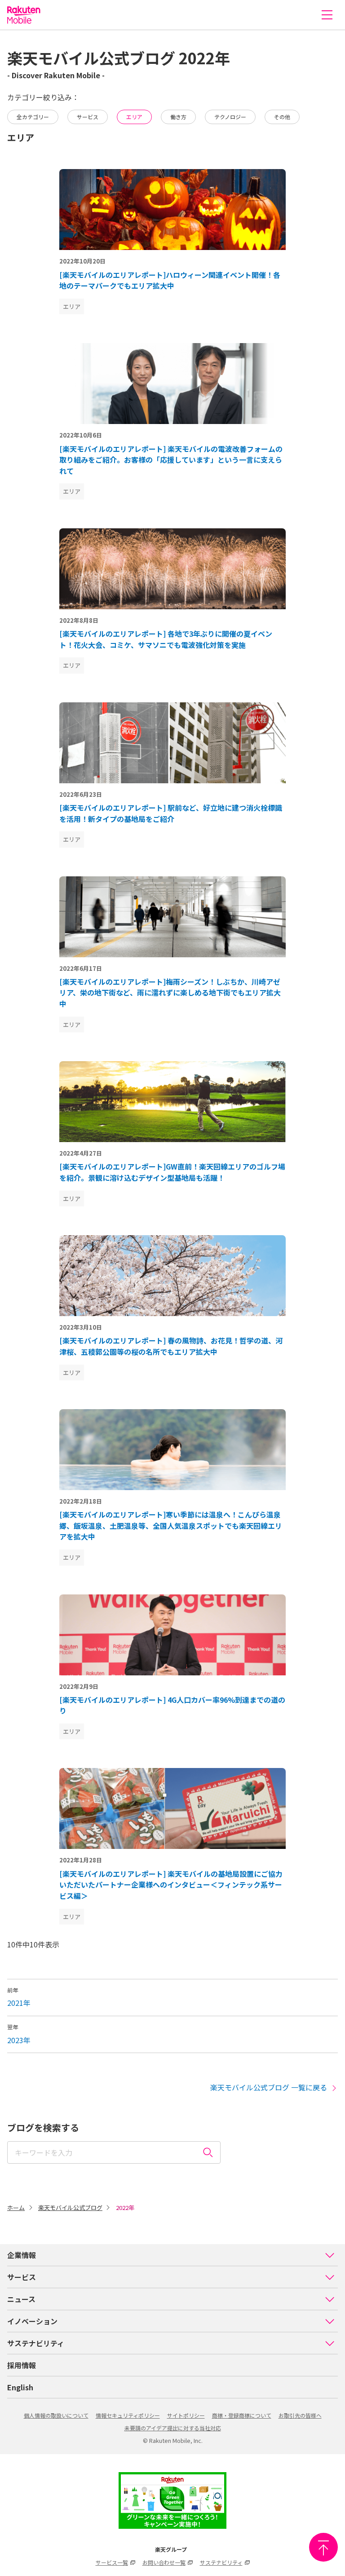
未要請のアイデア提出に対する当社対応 (173, 2428)
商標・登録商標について (242, 2415)
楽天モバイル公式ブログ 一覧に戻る (269, 2087)
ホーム (16, 2208)
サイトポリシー (186, 2415)
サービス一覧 (112, 2562)
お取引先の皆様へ (300, 2415)
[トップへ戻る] (323, 2547)
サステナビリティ (36, 2343)
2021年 (19, 2003)
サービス (22, 2277)
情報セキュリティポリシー (128, 2415)
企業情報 (22, 2255)
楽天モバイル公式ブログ (70, 2208)
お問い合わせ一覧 (164, 2562)
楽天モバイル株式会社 (24, 15)
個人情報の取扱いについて (56, 2415)
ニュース (21, 2299)
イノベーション (32, 2321)
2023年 (19, 2040)
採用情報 (22, 2365)
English (20, 2387)
